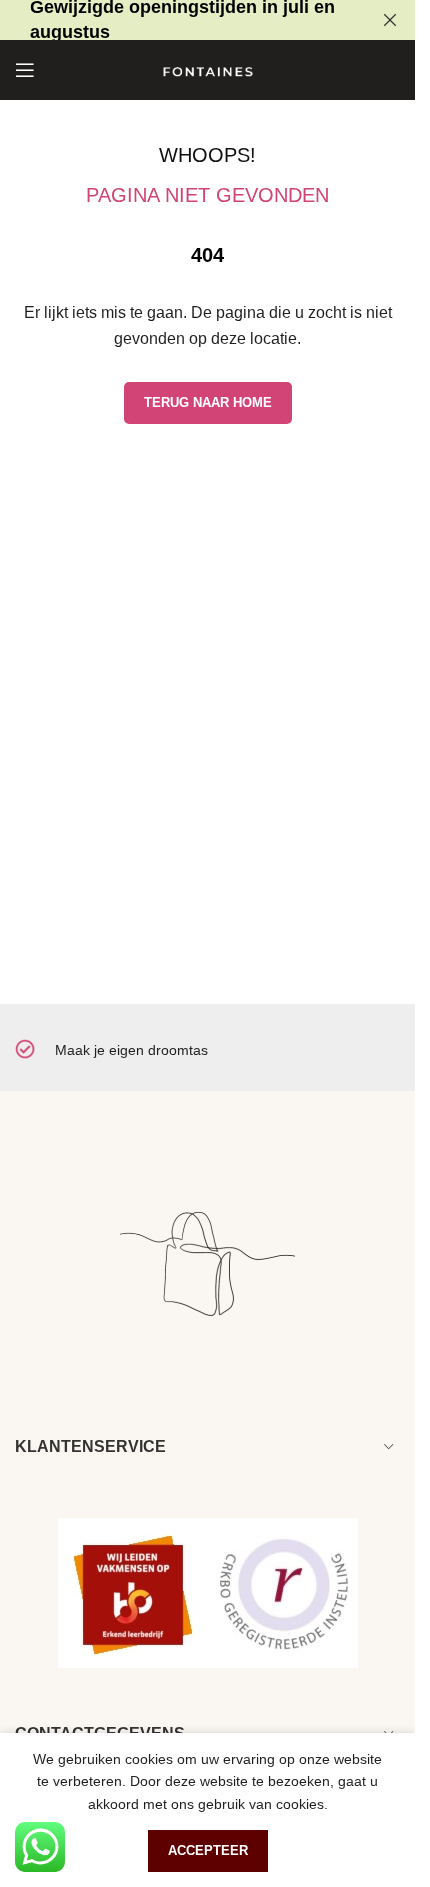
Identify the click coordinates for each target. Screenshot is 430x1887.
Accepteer (208, 1850)
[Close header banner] (390, 20)
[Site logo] (208, 69)
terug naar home (208, 402)
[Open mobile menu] (25, 70)
